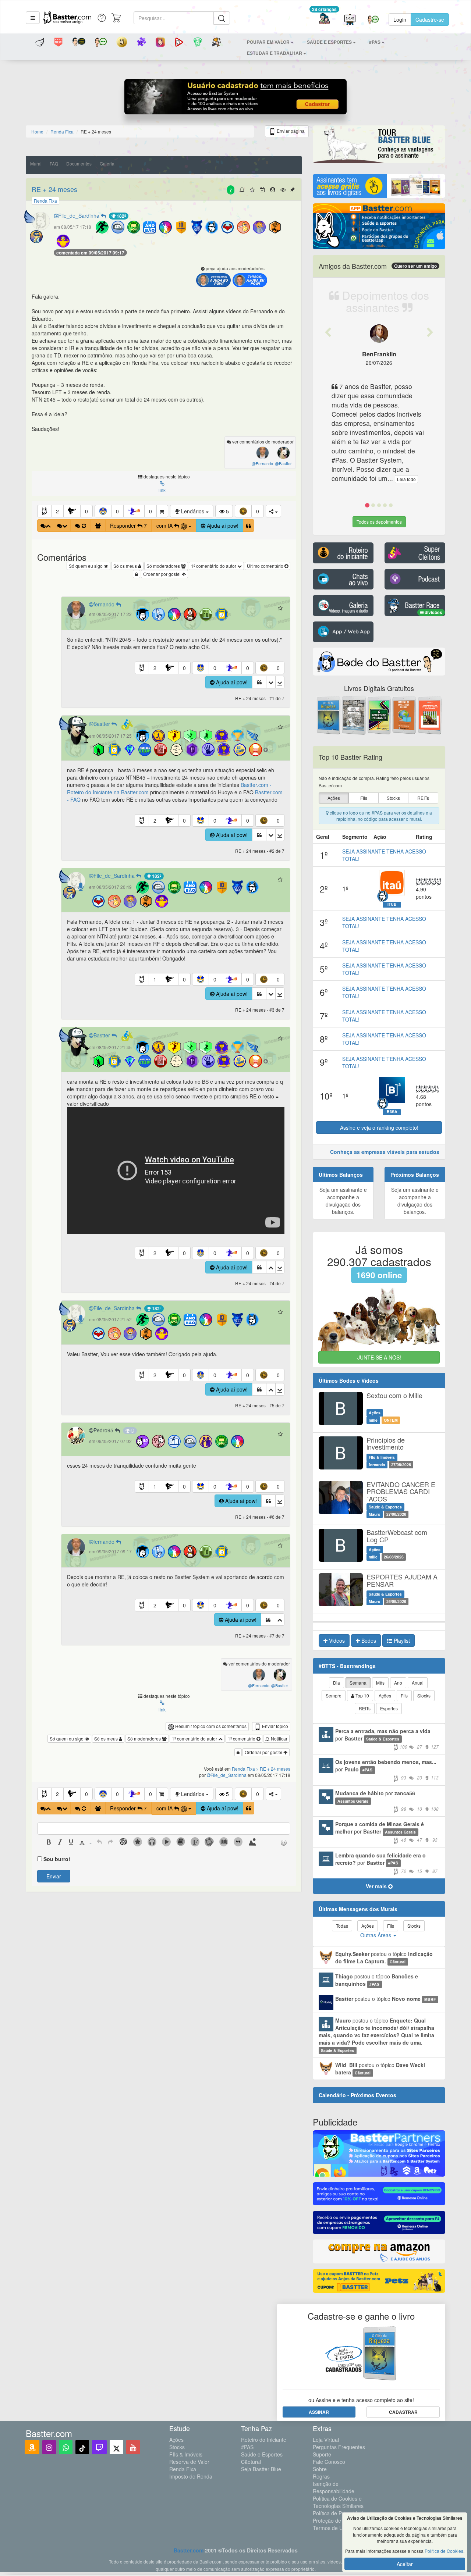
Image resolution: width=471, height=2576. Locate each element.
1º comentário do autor (214, 566)
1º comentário (242, 1738)
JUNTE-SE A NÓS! (379, 1357)
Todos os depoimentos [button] (379, 522)
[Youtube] (133, 2447)
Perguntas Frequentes (339, 2447)
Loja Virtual (326, 2440)
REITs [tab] (365, 1708)
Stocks (177, 2447)
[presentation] (49, 1843)
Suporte (322, 2454)
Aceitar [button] (405, 2564)
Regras (321, 2476)
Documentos (79, 163)
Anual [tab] (418, 1683)
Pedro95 (104, 1430)
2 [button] (57, 511)
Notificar (279, 1738)
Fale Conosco (329, 2462)
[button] (33, 18)
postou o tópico (384, 1957)
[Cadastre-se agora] (236, 99)
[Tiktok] (82, 2447)
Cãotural (251, 2462)
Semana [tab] (358, 1683)
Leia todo (406, 479)
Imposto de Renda (191, 2476)
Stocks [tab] (424, 1695)
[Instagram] (49, 2447)
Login (400, 19)
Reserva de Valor (189, 2462)
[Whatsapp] (66, 2447)
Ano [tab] (398, 1683)
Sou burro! (57, 1859)
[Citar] (249, 525)
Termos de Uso (331, 2528)
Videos (336, 1640)
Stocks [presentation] (393, 798)
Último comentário (266, 566)
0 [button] (86, 511)
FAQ (54, 163)
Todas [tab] (342, 1926)
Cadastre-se (430, 19)
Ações (176, 2440)
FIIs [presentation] (364, 798)
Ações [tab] (385, 1695)
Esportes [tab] (389, 1708)
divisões (433, 612)
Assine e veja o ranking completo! (379, 1127)
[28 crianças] (324, 20)
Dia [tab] (337, 1683)
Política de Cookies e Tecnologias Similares (338, 2502)
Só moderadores (164, 566)
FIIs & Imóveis (186, 2454)
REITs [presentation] (423, 798)
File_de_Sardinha (79, 215)
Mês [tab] (380, 1683)
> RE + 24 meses (273, 1769)
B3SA (392, 1112)
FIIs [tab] (404, 1695)
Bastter (102, 724)
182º (121, 216)
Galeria (107, 163)
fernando (105, 604)
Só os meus (126, 566)
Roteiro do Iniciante (264, 2440)
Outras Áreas (376, 1935)
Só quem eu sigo (86, 566)
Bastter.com (189, 2550)
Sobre (320, 2469)
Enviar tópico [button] (275, 1726)
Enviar (54, 1876)
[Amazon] (32, 2447)
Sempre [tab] (334, 1695)
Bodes (368, 1640)
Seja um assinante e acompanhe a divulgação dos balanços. (343, 1201)
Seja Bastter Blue (261, 2469)
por (387, 1738)
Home (37, 131)
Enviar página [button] (290, 131)
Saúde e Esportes (262, 2454)
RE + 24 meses (54, 189)
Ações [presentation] (334, 798)
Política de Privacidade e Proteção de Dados (341, 2517)
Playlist (401, 1640)
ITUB (392, 904)
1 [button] (155, 979)
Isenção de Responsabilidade (334, 2487)
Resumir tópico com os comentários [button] (210, 1726)
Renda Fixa (183, 2469)
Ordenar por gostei (162, 574)
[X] (116, 2447)
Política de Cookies (444, 2551)
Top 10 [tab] (362, 1695)
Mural (36, 163)
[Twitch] (99, 2447)
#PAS (247, 2447)
